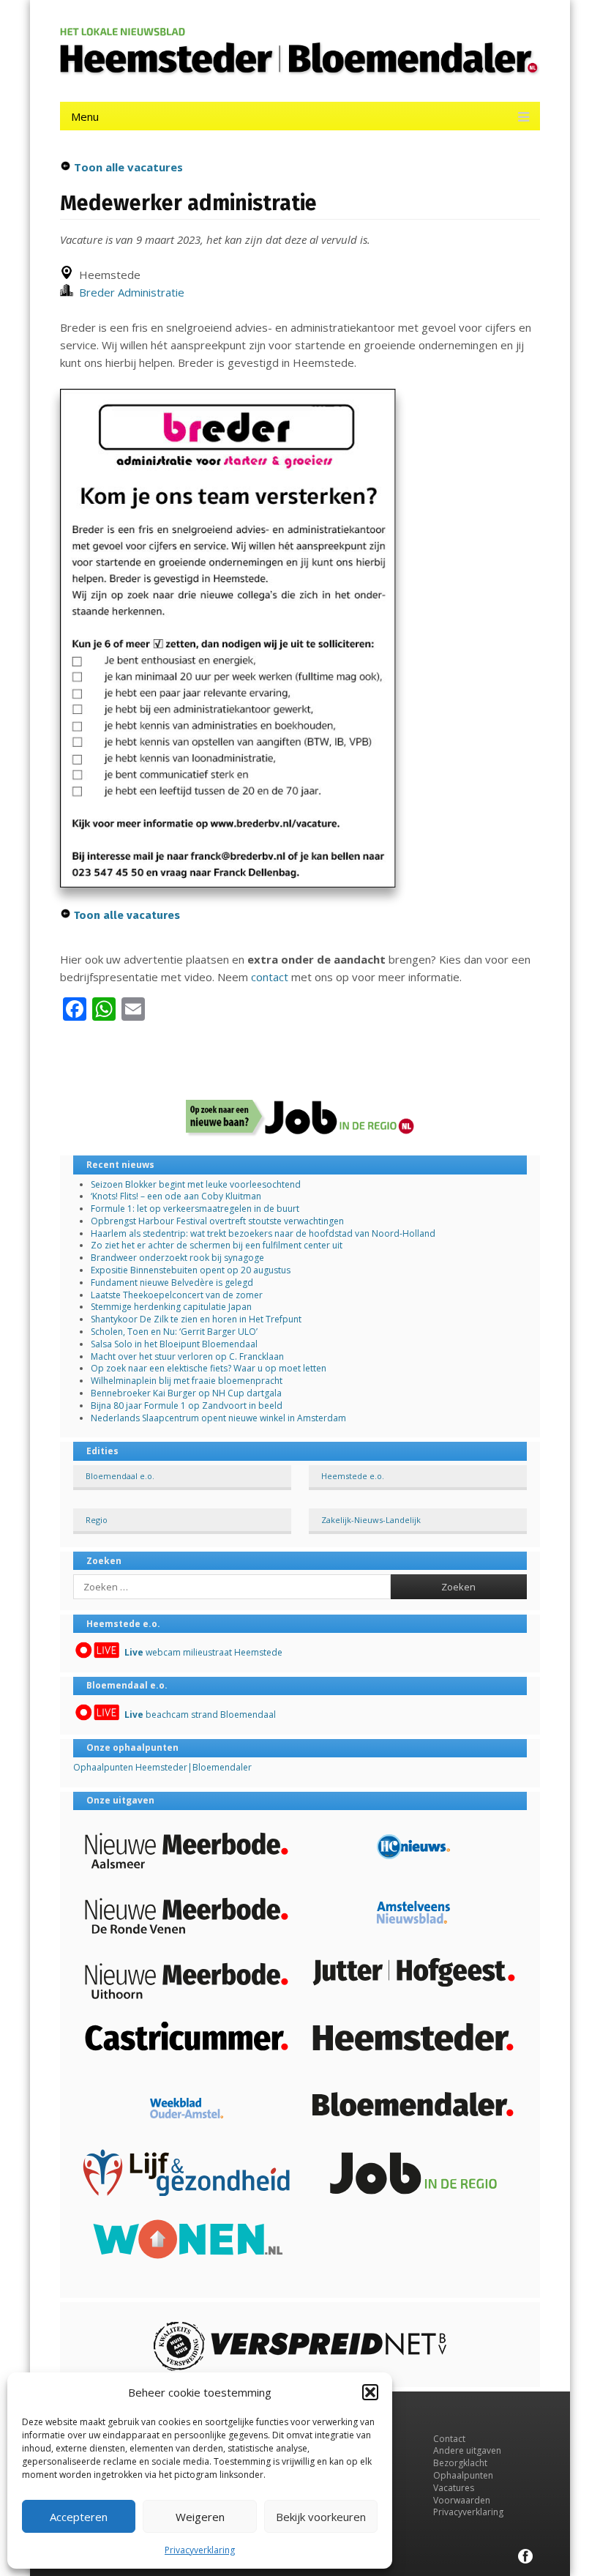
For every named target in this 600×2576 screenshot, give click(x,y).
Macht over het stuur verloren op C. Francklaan (187, 1356)
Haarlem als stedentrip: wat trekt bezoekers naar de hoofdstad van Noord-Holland (263, 1233)
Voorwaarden (462, 2500)
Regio (97, 1520)
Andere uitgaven (467, 2450)
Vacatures (454, 2488)
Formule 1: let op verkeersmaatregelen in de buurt (195, 1209)
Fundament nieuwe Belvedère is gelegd (172, 1283)
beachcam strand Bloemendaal (200, 1715)
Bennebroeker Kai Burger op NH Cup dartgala (186, 1393)
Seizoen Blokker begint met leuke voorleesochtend (196, 1184)
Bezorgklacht (460, 2463)
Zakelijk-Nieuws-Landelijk (371, 1520)
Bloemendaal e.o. (120, 1476)
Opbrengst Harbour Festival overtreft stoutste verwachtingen (217, 1221)
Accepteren (79, 2517)
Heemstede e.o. (353, 1476)
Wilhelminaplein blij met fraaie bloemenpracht (187, 1381)
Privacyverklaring (200, 2550)
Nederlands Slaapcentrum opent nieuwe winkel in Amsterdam (218, 1418)
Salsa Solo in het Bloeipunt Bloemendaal (174, 1344)
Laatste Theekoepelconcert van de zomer (177, 1295)
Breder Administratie (129, 292)
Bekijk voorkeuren (321, 2517)
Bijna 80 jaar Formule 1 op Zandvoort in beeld (187, 1406)
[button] (370, 2392)
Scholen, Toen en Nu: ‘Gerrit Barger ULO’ (174, 1332)
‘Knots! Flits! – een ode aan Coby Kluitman (176, 1196)
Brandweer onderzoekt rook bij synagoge (177, 1258)
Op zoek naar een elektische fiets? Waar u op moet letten (209, 1368)
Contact (449, 2439)
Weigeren (200, 2517)
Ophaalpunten (463, 2475)
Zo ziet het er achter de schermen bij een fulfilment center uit (217, 1245)
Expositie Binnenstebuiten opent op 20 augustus (191, 1270)
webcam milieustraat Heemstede (203, 1652)
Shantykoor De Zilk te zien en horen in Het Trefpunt (196, 1319)
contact (270, 977)
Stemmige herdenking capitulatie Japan (171, 1307)
